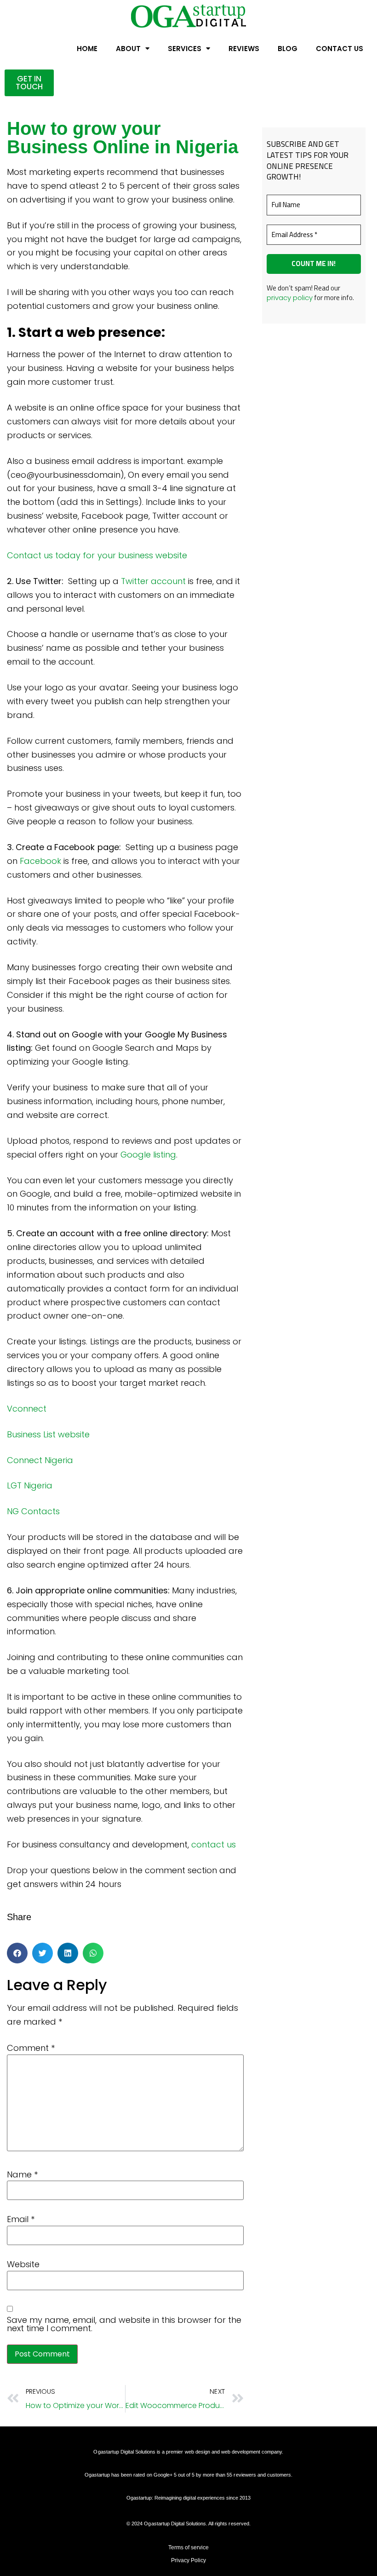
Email (21, 2219)
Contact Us (340, 49)
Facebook (40, 861)
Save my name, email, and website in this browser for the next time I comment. (124, 2324)
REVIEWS (244, 49)
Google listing (148, 1155)
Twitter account (153, 581)
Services (185, 49)
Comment (31, 2048)
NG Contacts (33, 1511)
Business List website (49, 1434)
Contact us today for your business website (98, 555)
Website (23, 2264)
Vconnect (27, 1409)
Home (87, 49)
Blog (288, 49)
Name (22, 2175)
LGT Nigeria (30, 1485)
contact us (214, 1844)
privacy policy (290, 298)
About (128, 49)
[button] (17, 1953)
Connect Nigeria (40, 1460)
